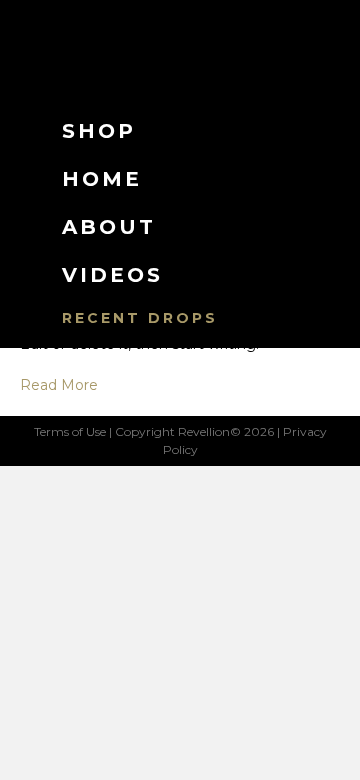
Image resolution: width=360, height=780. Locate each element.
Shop (99, 131)
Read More (59, 385)
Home (102, 179)
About (109, 227)
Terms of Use (70, 431)
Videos (112, 275)
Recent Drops (140, 318)
